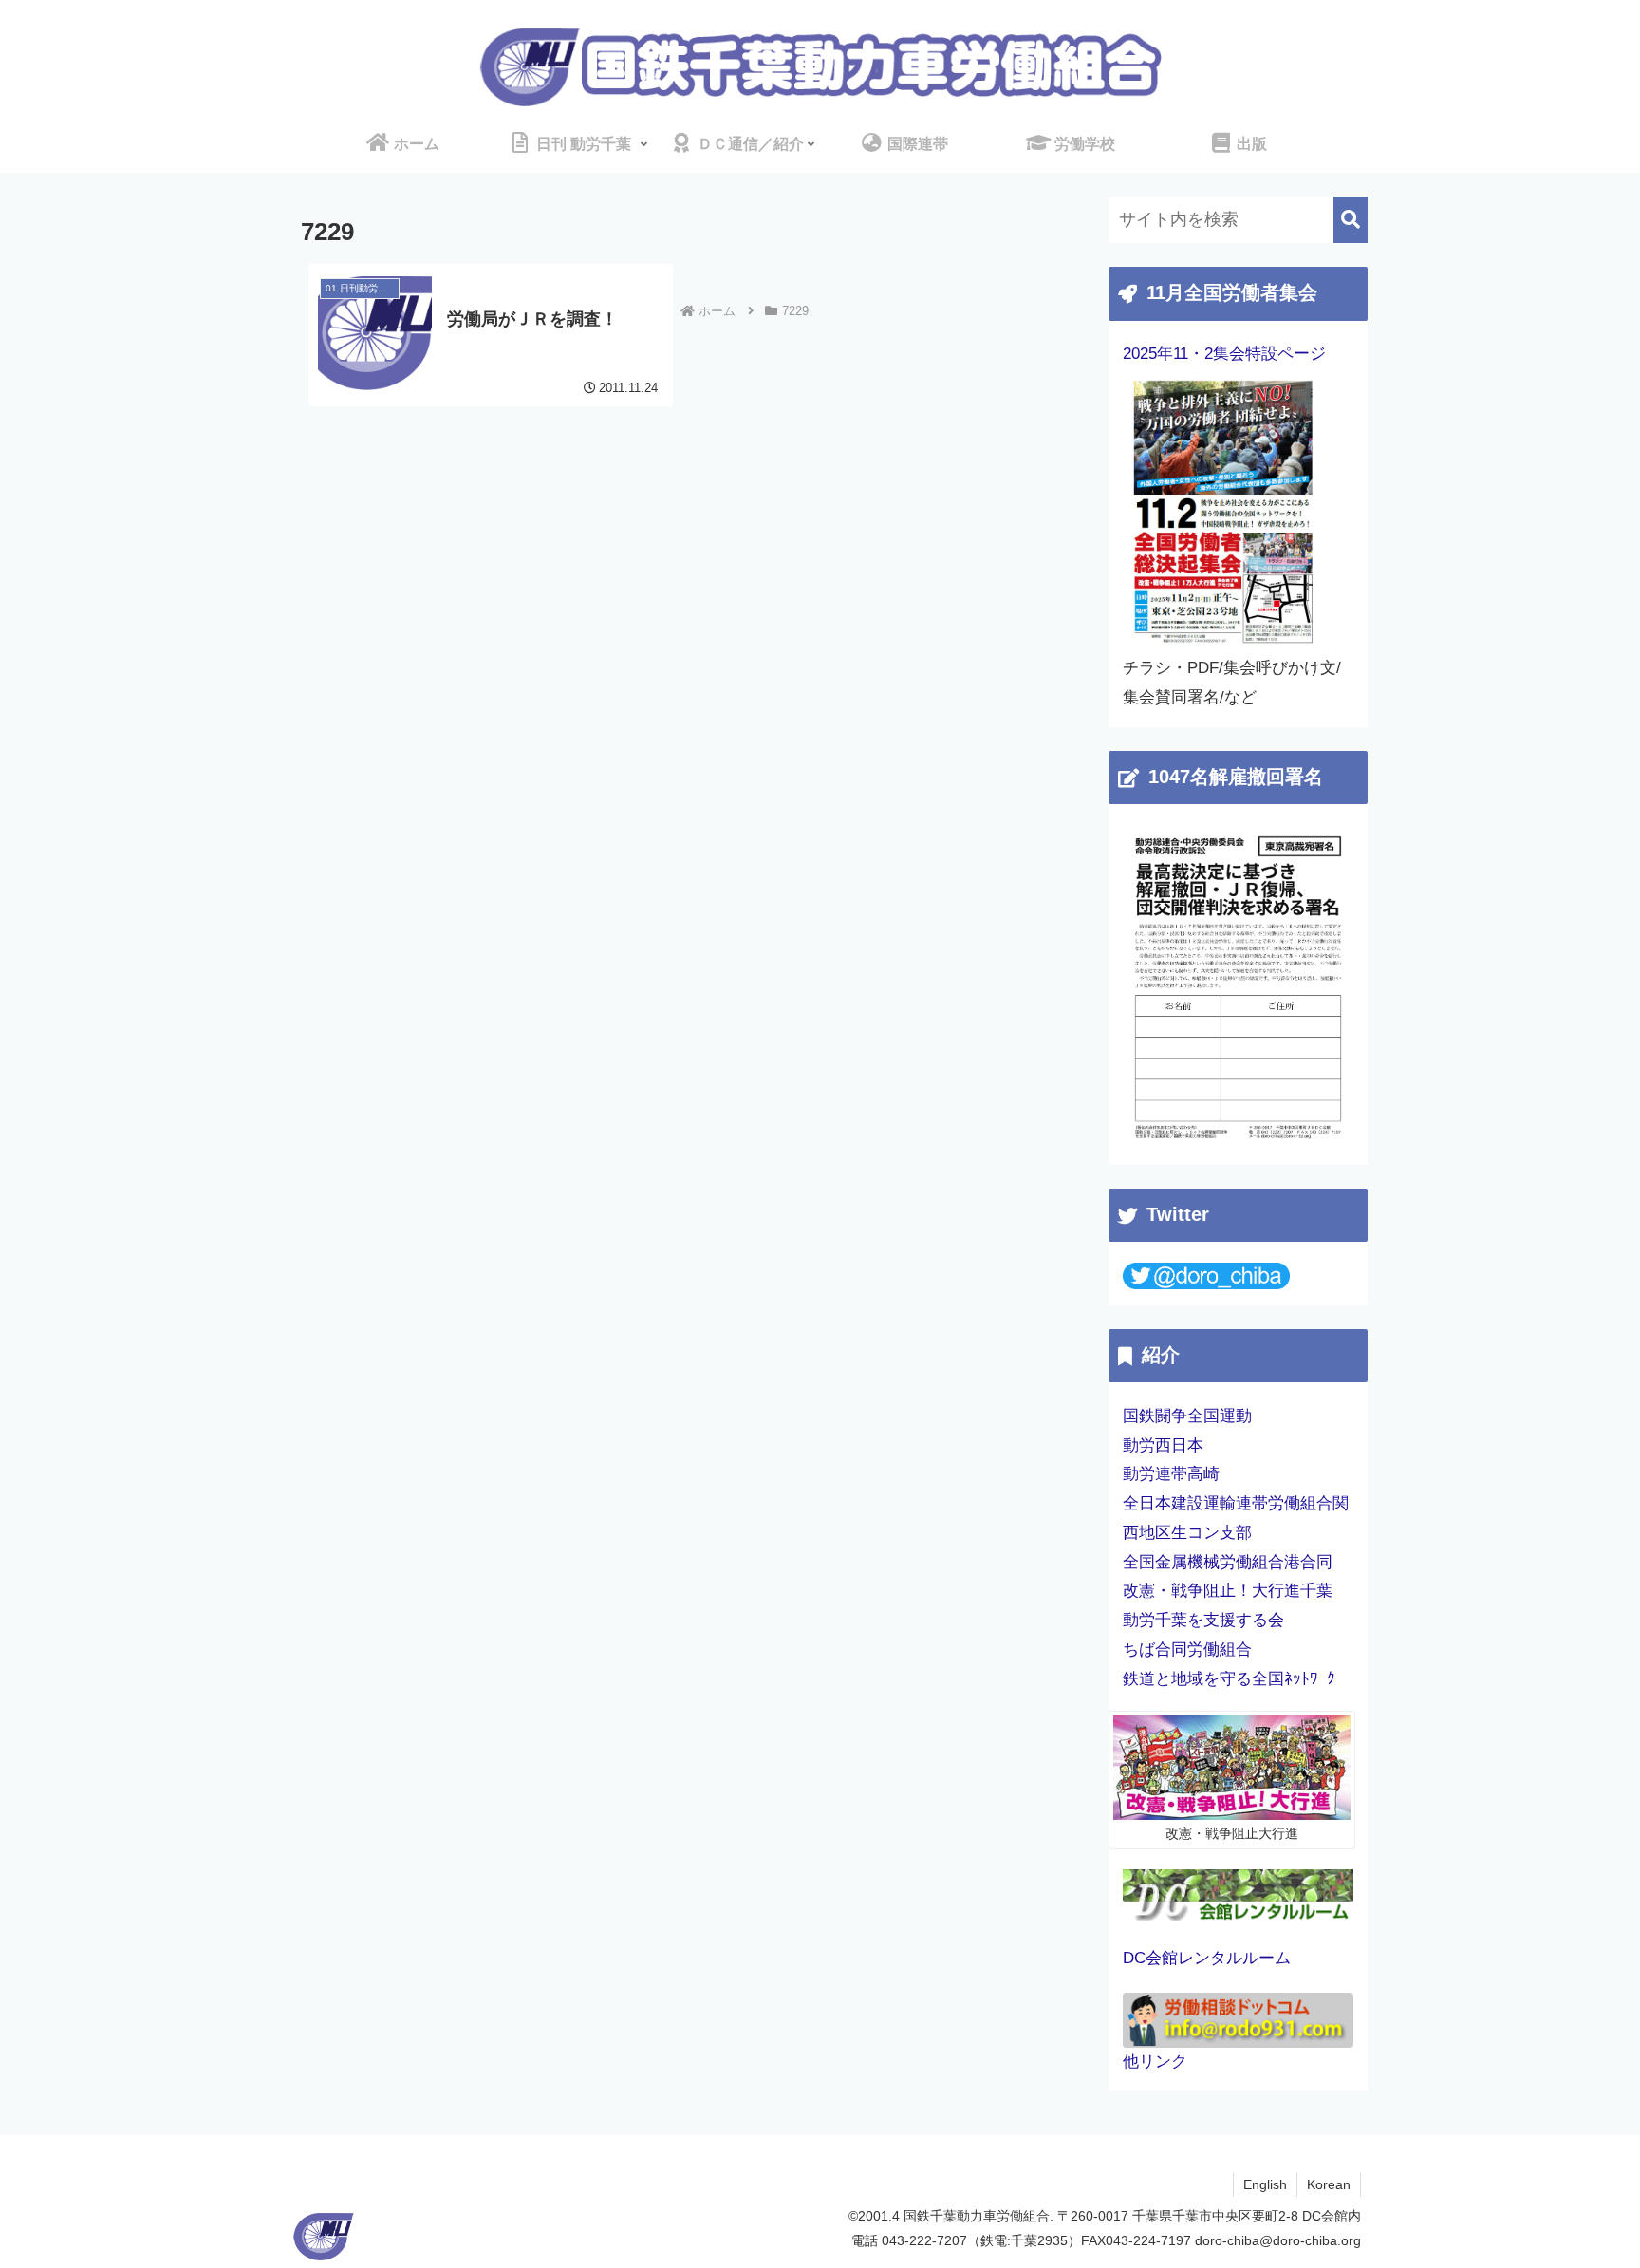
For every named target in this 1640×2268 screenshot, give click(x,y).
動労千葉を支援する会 (1203, 1620)
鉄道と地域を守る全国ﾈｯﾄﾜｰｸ (1229, 1679)
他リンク (1155, 2062)
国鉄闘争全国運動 (1187, 1416)
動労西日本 (1163, 1445)
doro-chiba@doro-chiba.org (1278, 2240)
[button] (1351, 220)
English (1265, 2184)
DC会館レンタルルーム (1207, 1958)
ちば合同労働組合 (1187, 1649)
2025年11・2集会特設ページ (1224, 354)
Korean (1329, 2184)
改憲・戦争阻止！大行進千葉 (1228, 1591)
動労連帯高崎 (1171, 1474)
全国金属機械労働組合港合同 (1228, 1562)
